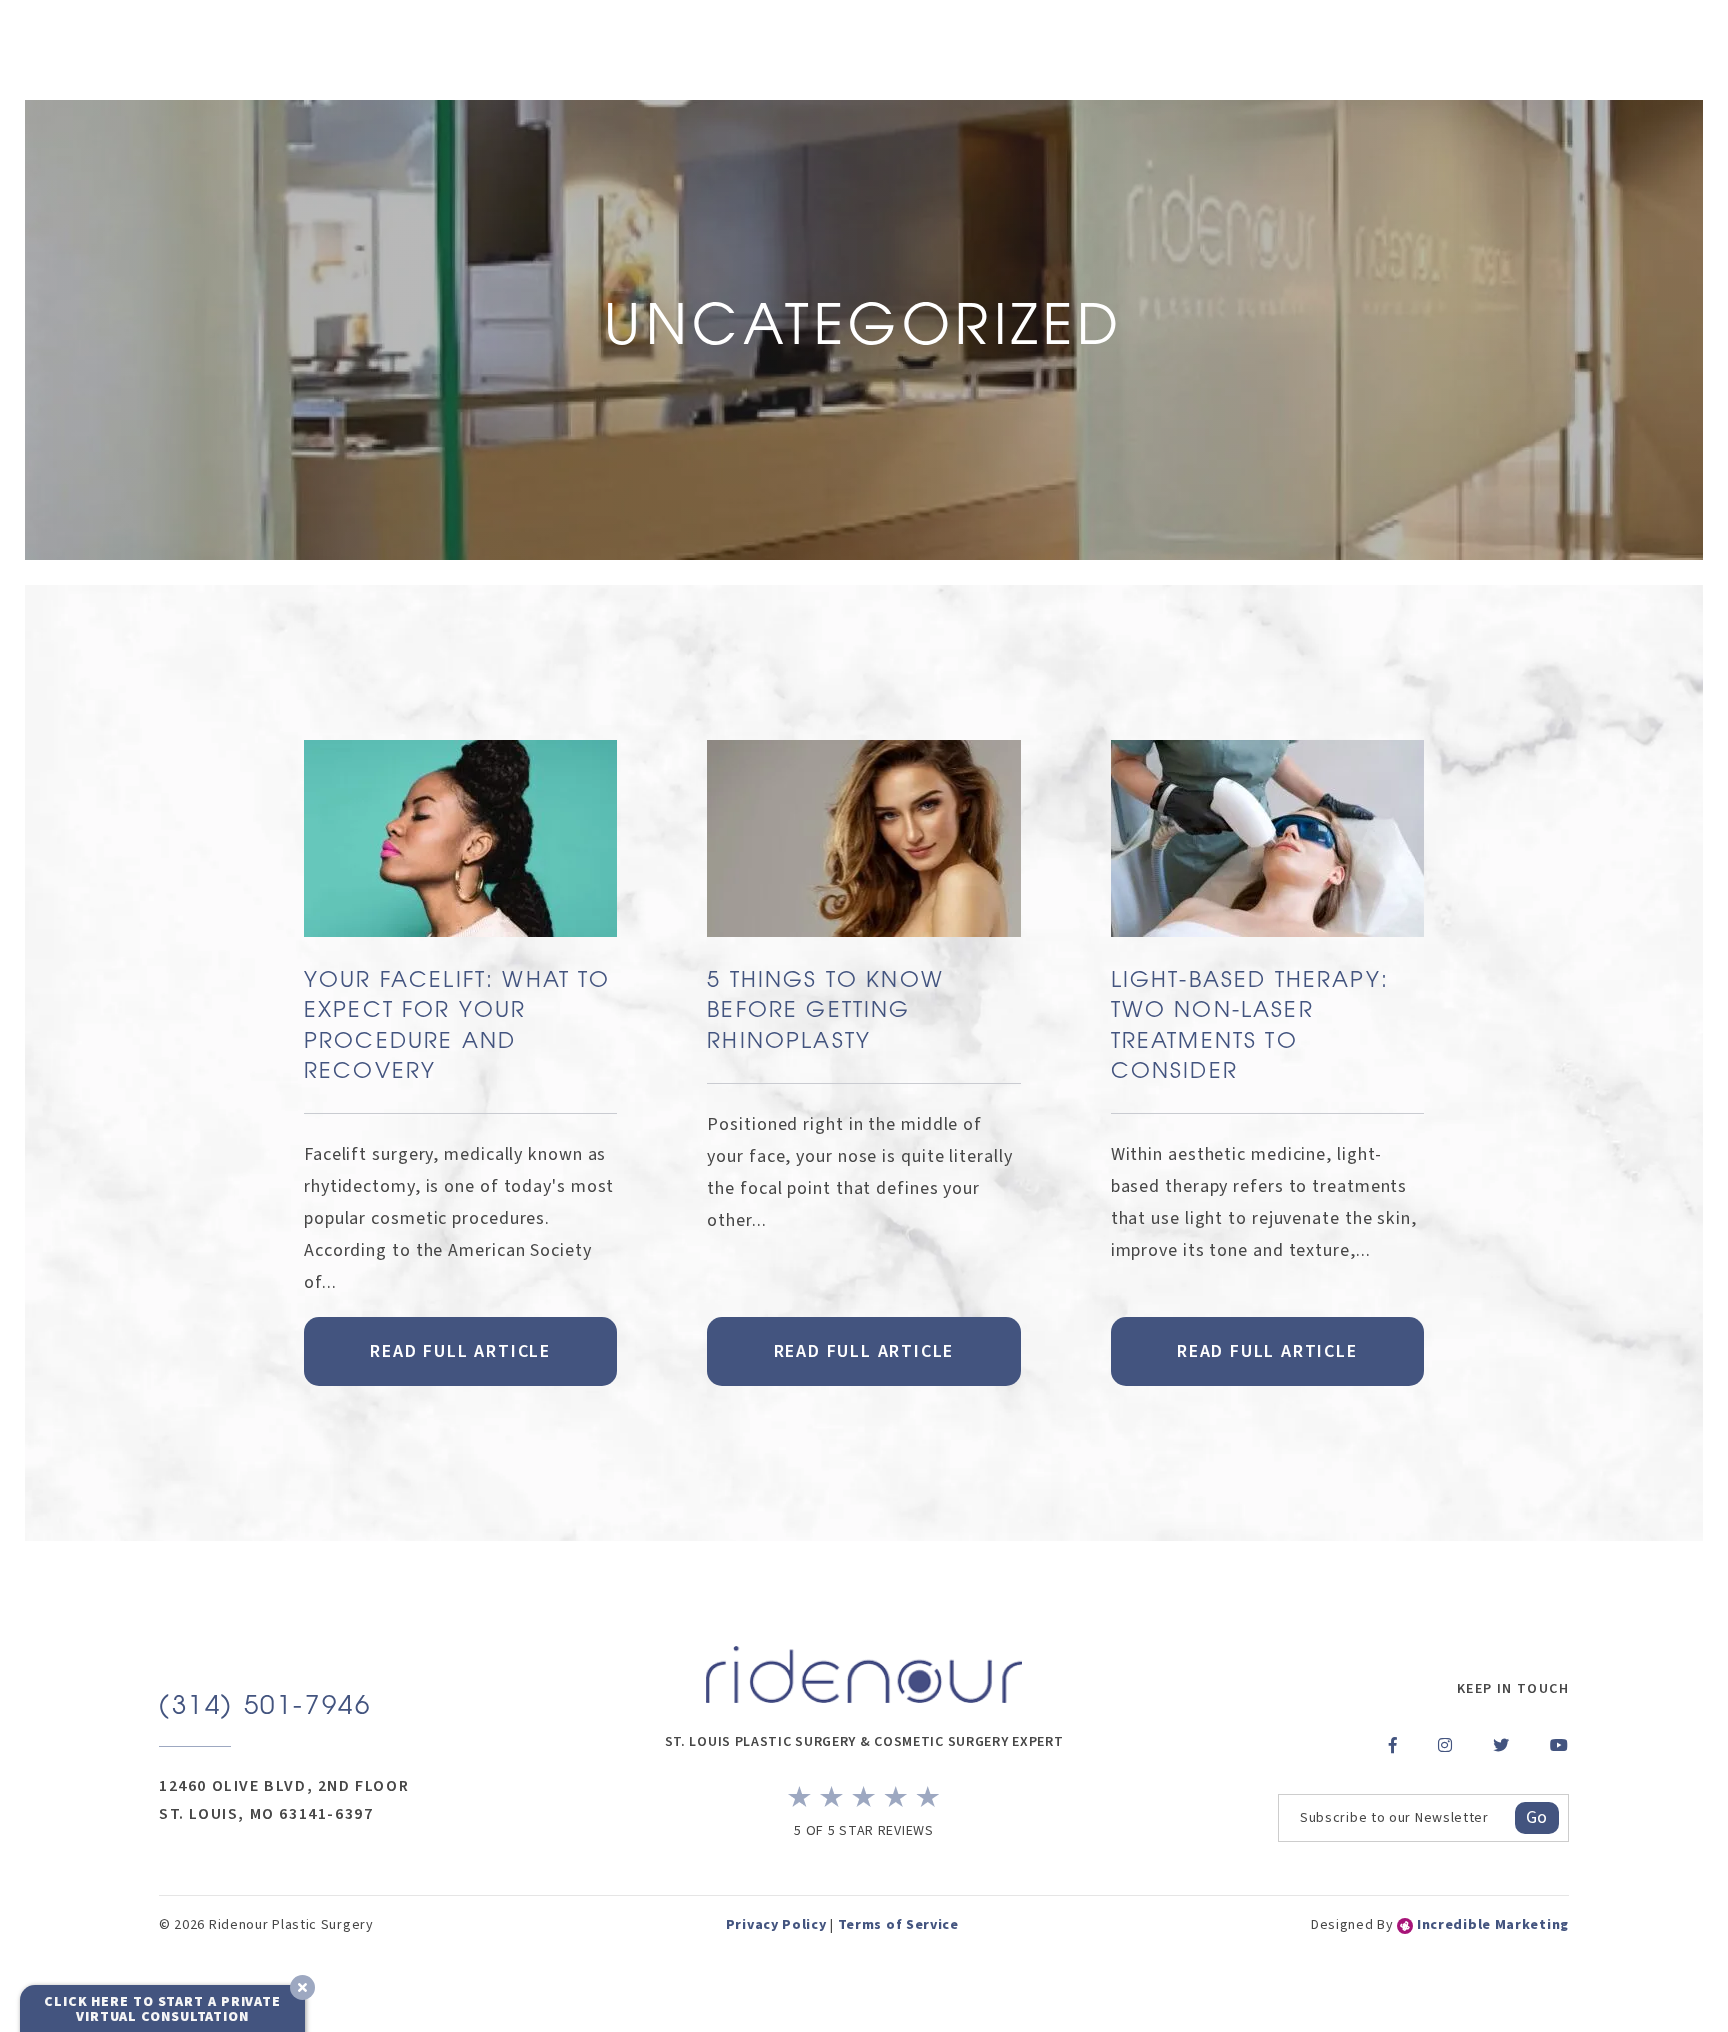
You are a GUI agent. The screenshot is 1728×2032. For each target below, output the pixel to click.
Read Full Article (460, 1351)
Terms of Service (898, 1925)
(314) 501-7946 (265, 1707)
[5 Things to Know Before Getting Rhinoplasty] (863, 853)
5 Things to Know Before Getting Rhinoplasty (825, 1011)
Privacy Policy (776, 1925)
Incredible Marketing (1491, 1925)
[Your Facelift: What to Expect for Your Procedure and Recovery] (460, 853)
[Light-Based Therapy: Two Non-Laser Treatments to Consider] (1267, 853)
